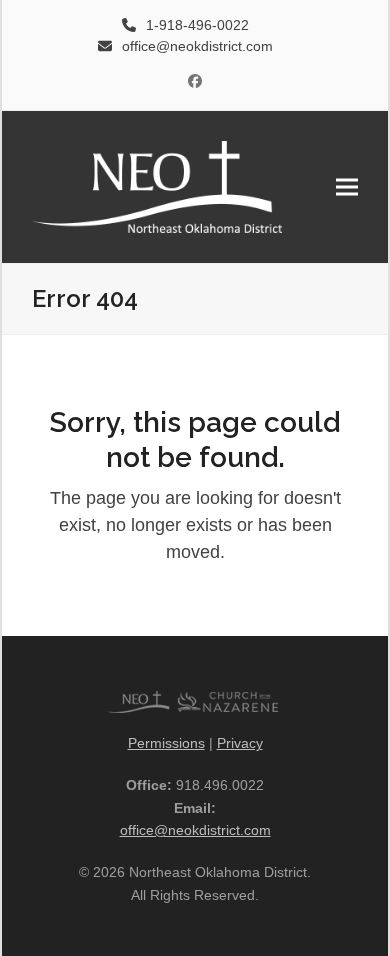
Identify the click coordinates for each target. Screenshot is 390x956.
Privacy (240, 743)
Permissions (166, 743)
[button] (347, 186)
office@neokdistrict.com (195, 830)
